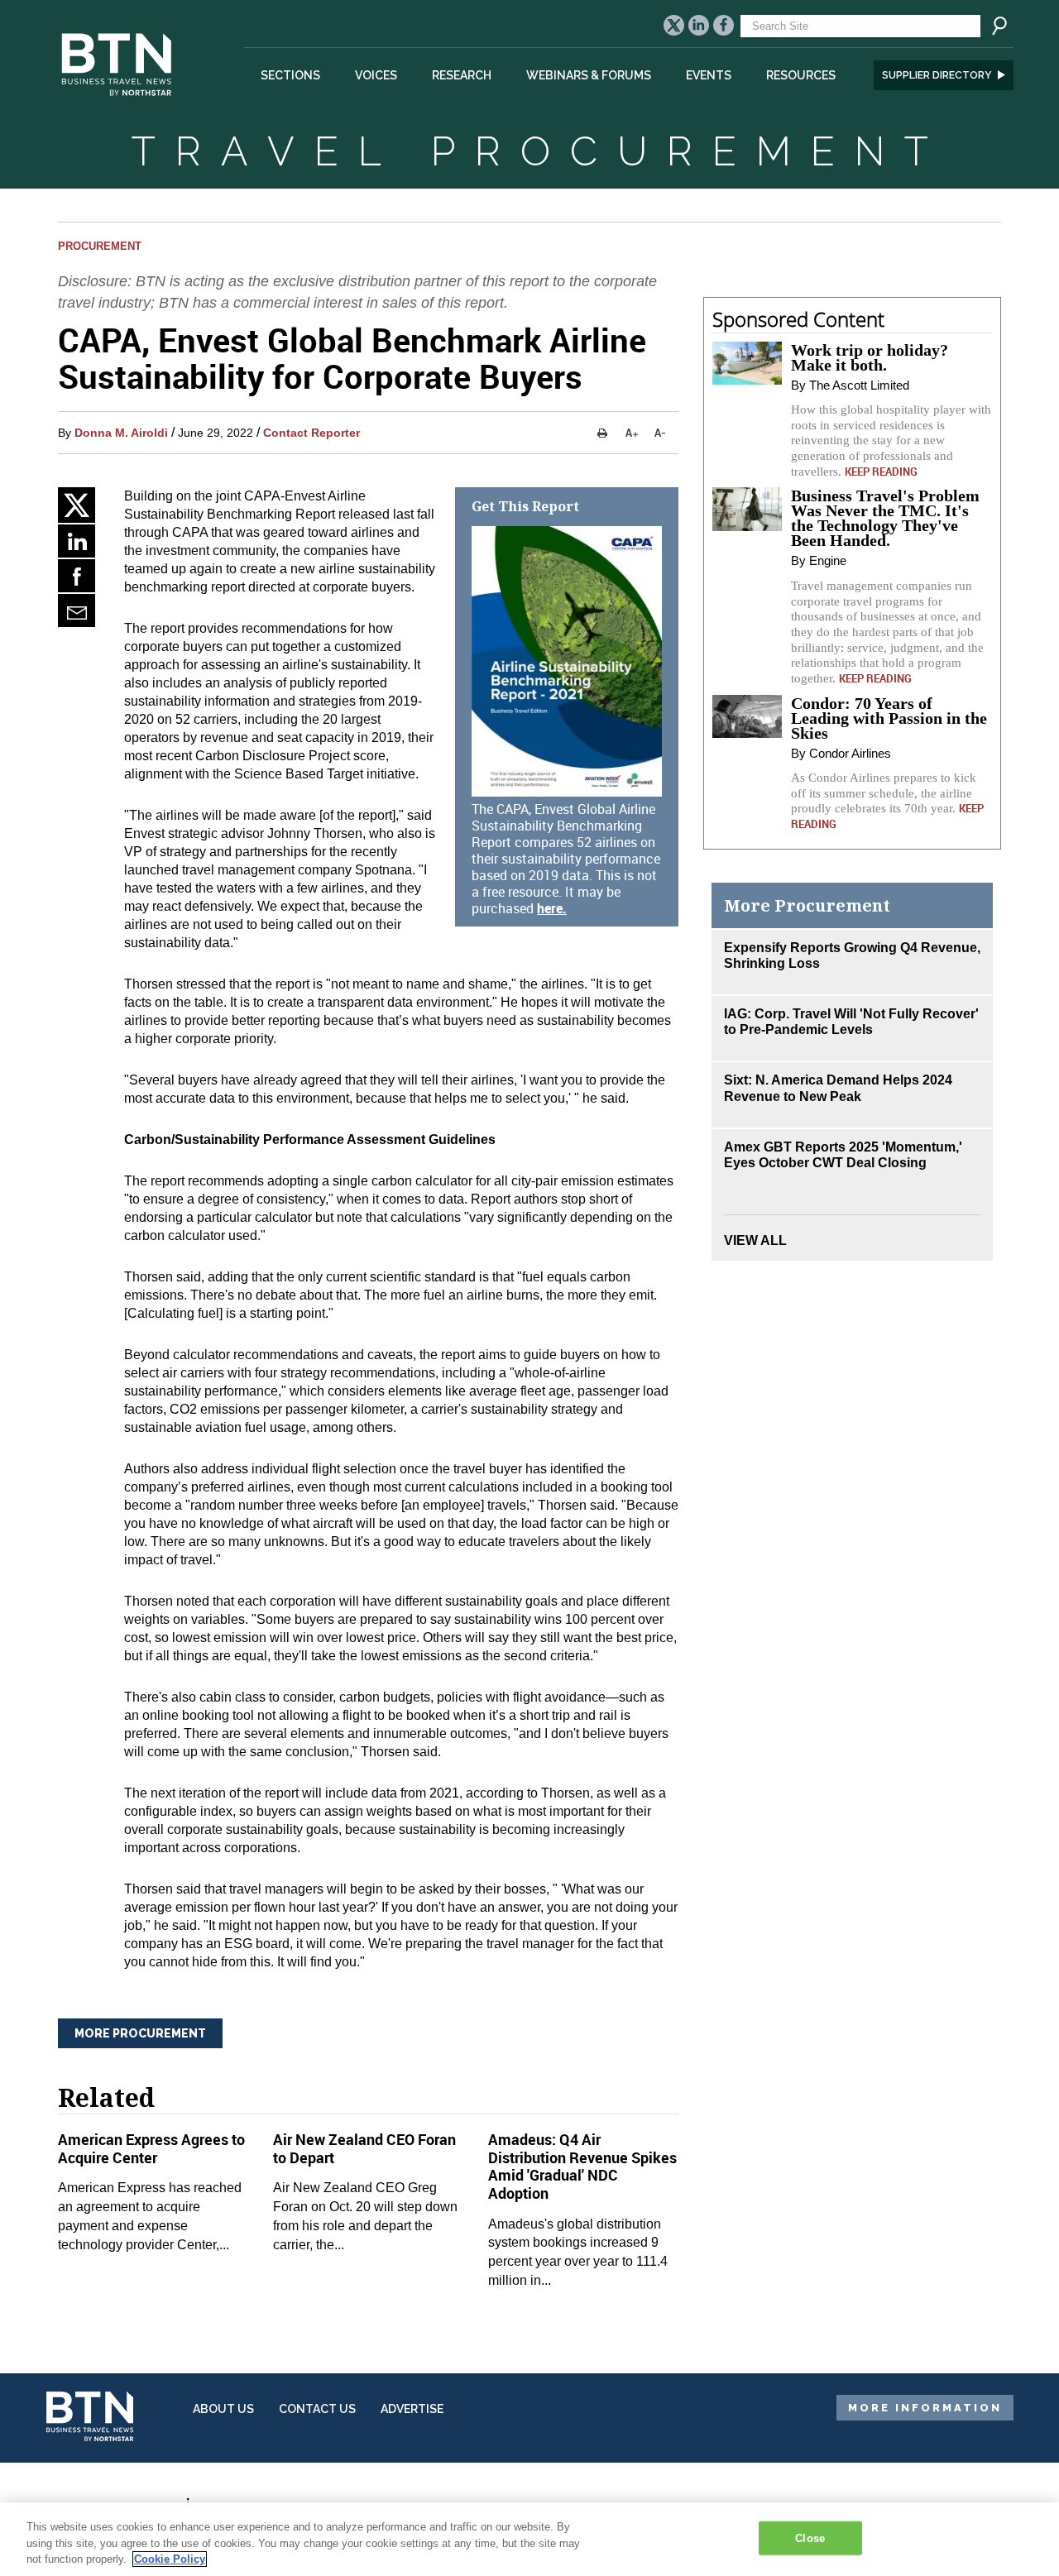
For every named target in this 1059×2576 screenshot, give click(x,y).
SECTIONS (290, 75)
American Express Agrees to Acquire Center (151, 2148)
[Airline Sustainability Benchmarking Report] (567, 661)
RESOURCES (801, 75)
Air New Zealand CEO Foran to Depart (364, 2148)
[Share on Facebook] (77, 576)
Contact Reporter (311, 433)
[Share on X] (77, 505)
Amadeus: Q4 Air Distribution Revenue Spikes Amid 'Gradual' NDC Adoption (582, 2166)
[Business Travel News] (119, 105)
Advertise (412, 2409)
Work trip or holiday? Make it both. (870, 357)
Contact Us (317, 2409)
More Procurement (140, 2033)
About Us (223, 2409)
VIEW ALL (755, 1240)
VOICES (376, 75)
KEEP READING (881, 472)
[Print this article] (602, 433)
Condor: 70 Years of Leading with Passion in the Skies (889, 718)
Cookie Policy (170, 2559)
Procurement (100, 246)
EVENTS (709, 75)
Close (810, 2538)
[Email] (77, 610)
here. (552, 908)
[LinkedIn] (77, 541)
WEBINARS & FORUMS (589, 75)
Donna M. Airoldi (121, 433)
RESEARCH (462, 75)
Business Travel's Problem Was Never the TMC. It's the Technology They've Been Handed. (885, 518)
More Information (925, 2408)
